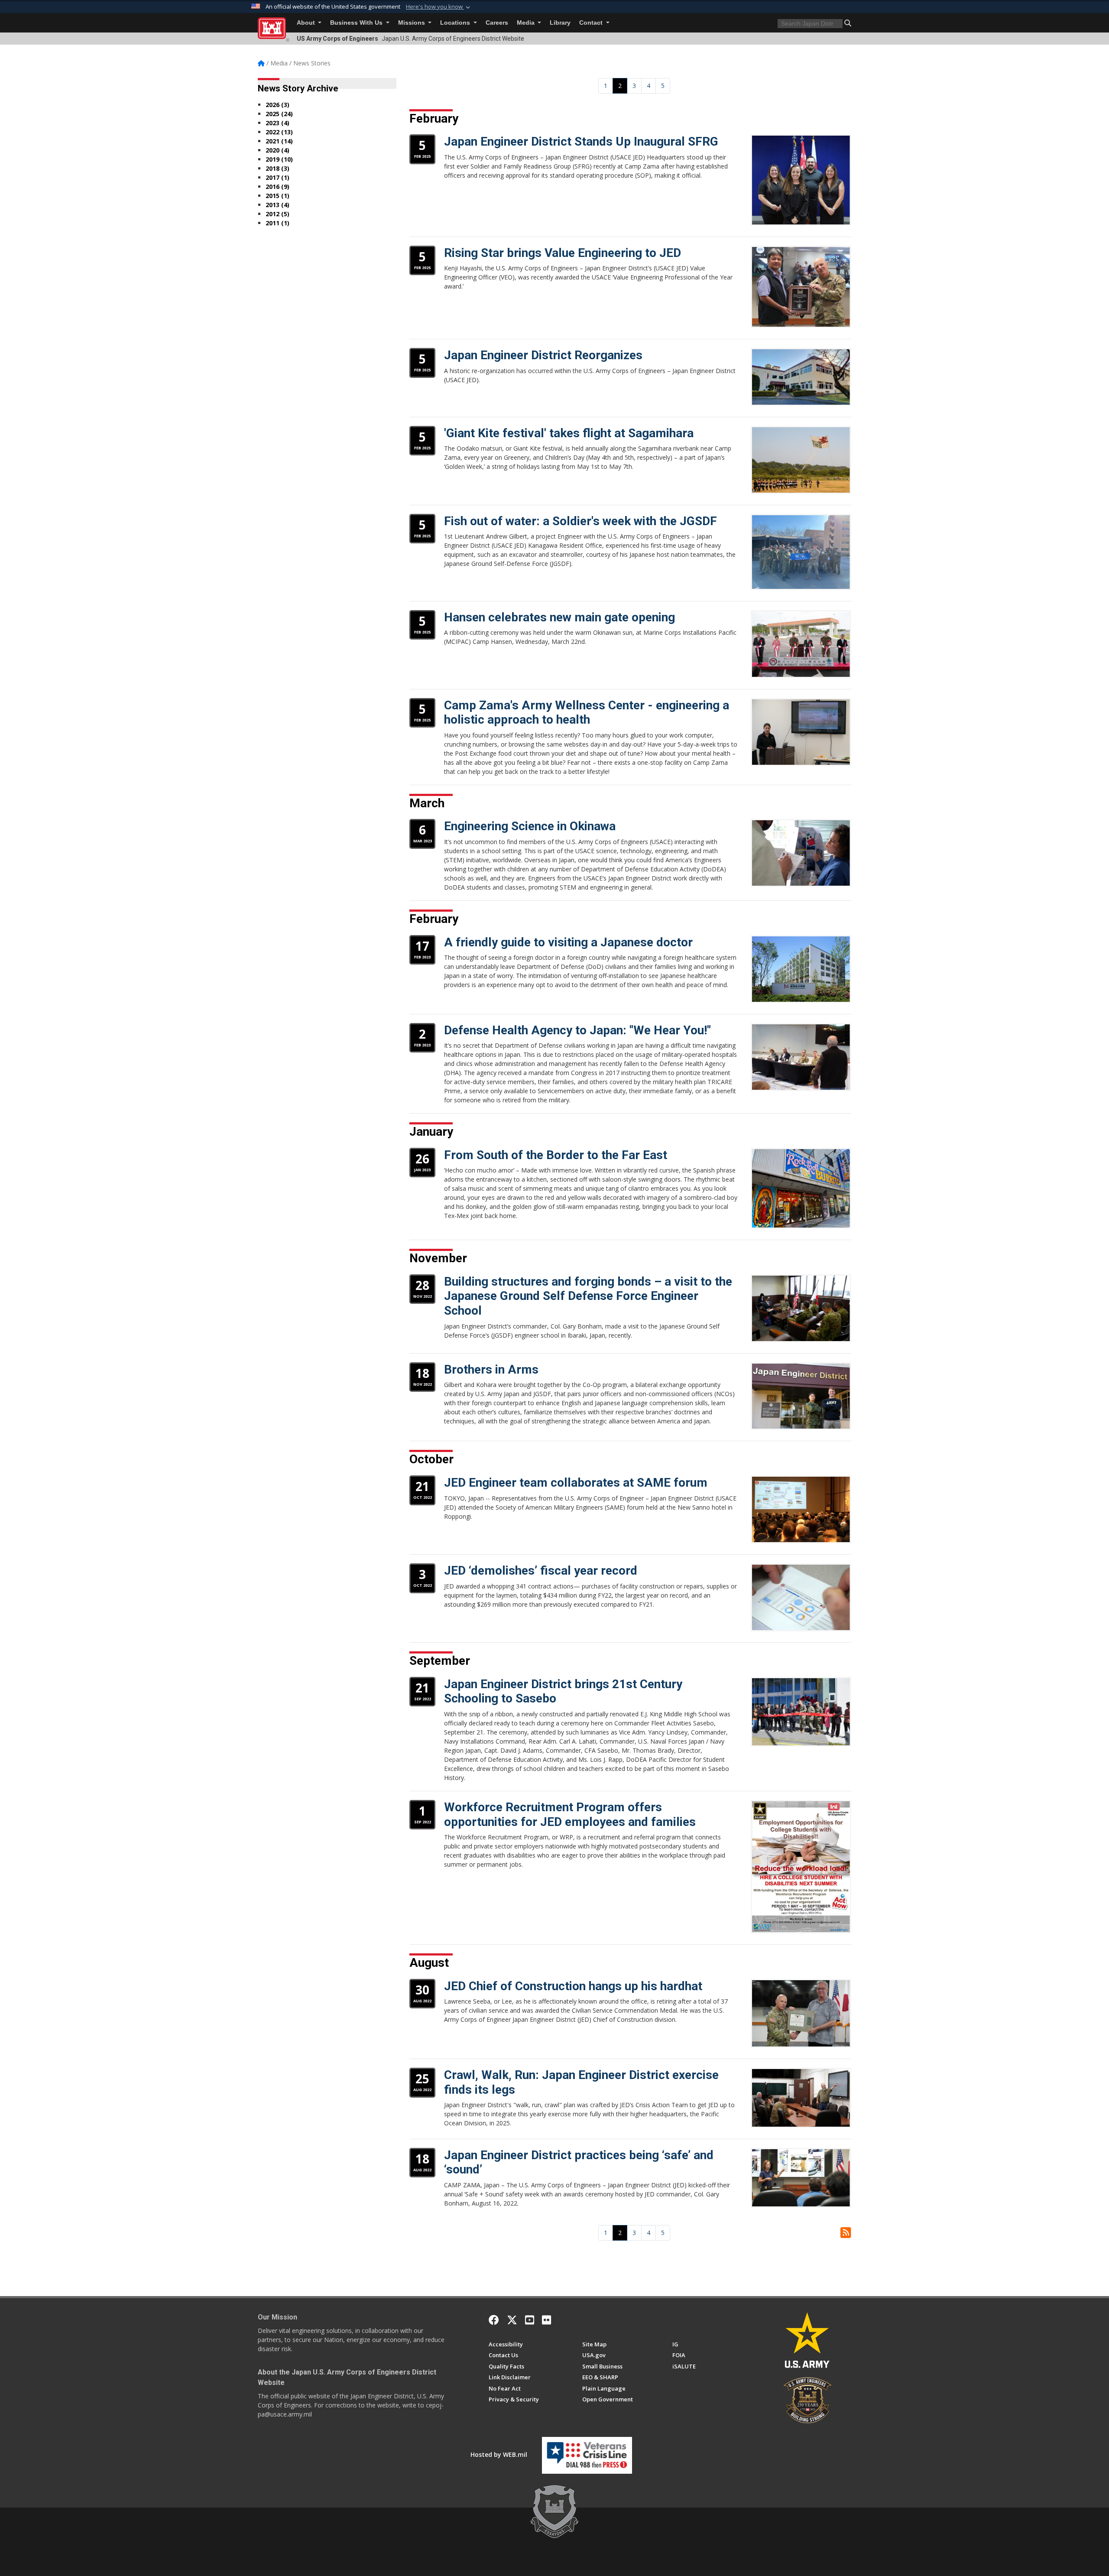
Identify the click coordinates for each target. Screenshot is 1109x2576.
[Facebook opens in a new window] (494, 2320)
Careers (497, 23)
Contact (592, 23)
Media (527, 23)
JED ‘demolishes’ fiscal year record (541, 1571)
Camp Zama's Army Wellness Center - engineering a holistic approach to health (587, 713)
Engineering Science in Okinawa (530, 826)
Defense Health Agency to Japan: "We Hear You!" (577, 1030)
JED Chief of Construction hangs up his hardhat (573, 1986)
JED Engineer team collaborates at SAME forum (576, 1483)
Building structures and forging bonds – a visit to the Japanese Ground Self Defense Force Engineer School (588, 1296)
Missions (412, 23)
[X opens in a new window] (512, 2320)
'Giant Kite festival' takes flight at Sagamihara (569, 433)
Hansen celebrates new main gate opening (559, 617)
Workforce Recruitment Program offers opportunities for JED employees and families (570, 1814)
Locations (456, 23)
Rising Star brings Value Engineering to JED (563, 253)
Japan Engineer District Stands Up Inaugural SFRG (581, 141)
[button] (439, 7)
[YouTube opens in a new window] (530, 2320)
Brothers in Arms (491, 1369)
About (307, 23)
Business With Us (357, 23)
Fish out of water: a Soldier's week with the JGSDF (580, 521)
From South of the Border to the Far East (556, 1155)
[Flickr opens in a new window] (546, 2320)
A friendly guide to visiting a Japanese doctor (568, 942)
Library (560, 23)
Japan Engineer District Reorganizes (543, 355)
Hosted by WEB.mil (499, 2454)
